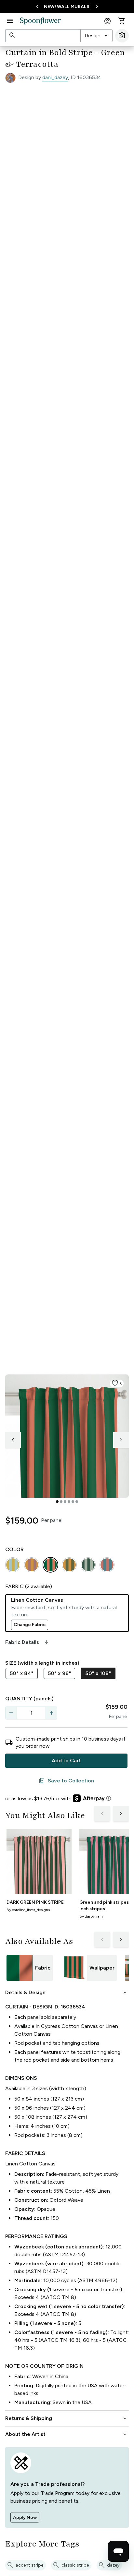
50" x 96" (60, 1673)
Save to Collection (66, 1781)
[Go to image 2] (61, 1502)
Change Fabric (30, 1625)
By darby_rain (91, 1916)
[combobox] (96, 36)
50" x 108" (98, 1673)
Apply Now (25, 2517)
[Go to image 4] (69, 1502)
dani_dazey (55, 77)
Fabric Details (27, 1642)
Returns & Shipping (67, 2418)
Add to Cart (66, 1761)
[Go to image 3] (65, 1502)
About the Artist (67, 2434)
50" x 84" (22, 1673)
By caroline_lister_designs (28, 1910)
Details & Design (67, 1993)
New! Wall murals (67, 7)
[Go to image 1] (57, 1502)
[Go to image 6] (77, 1502)
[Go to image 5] (73, 1502)
